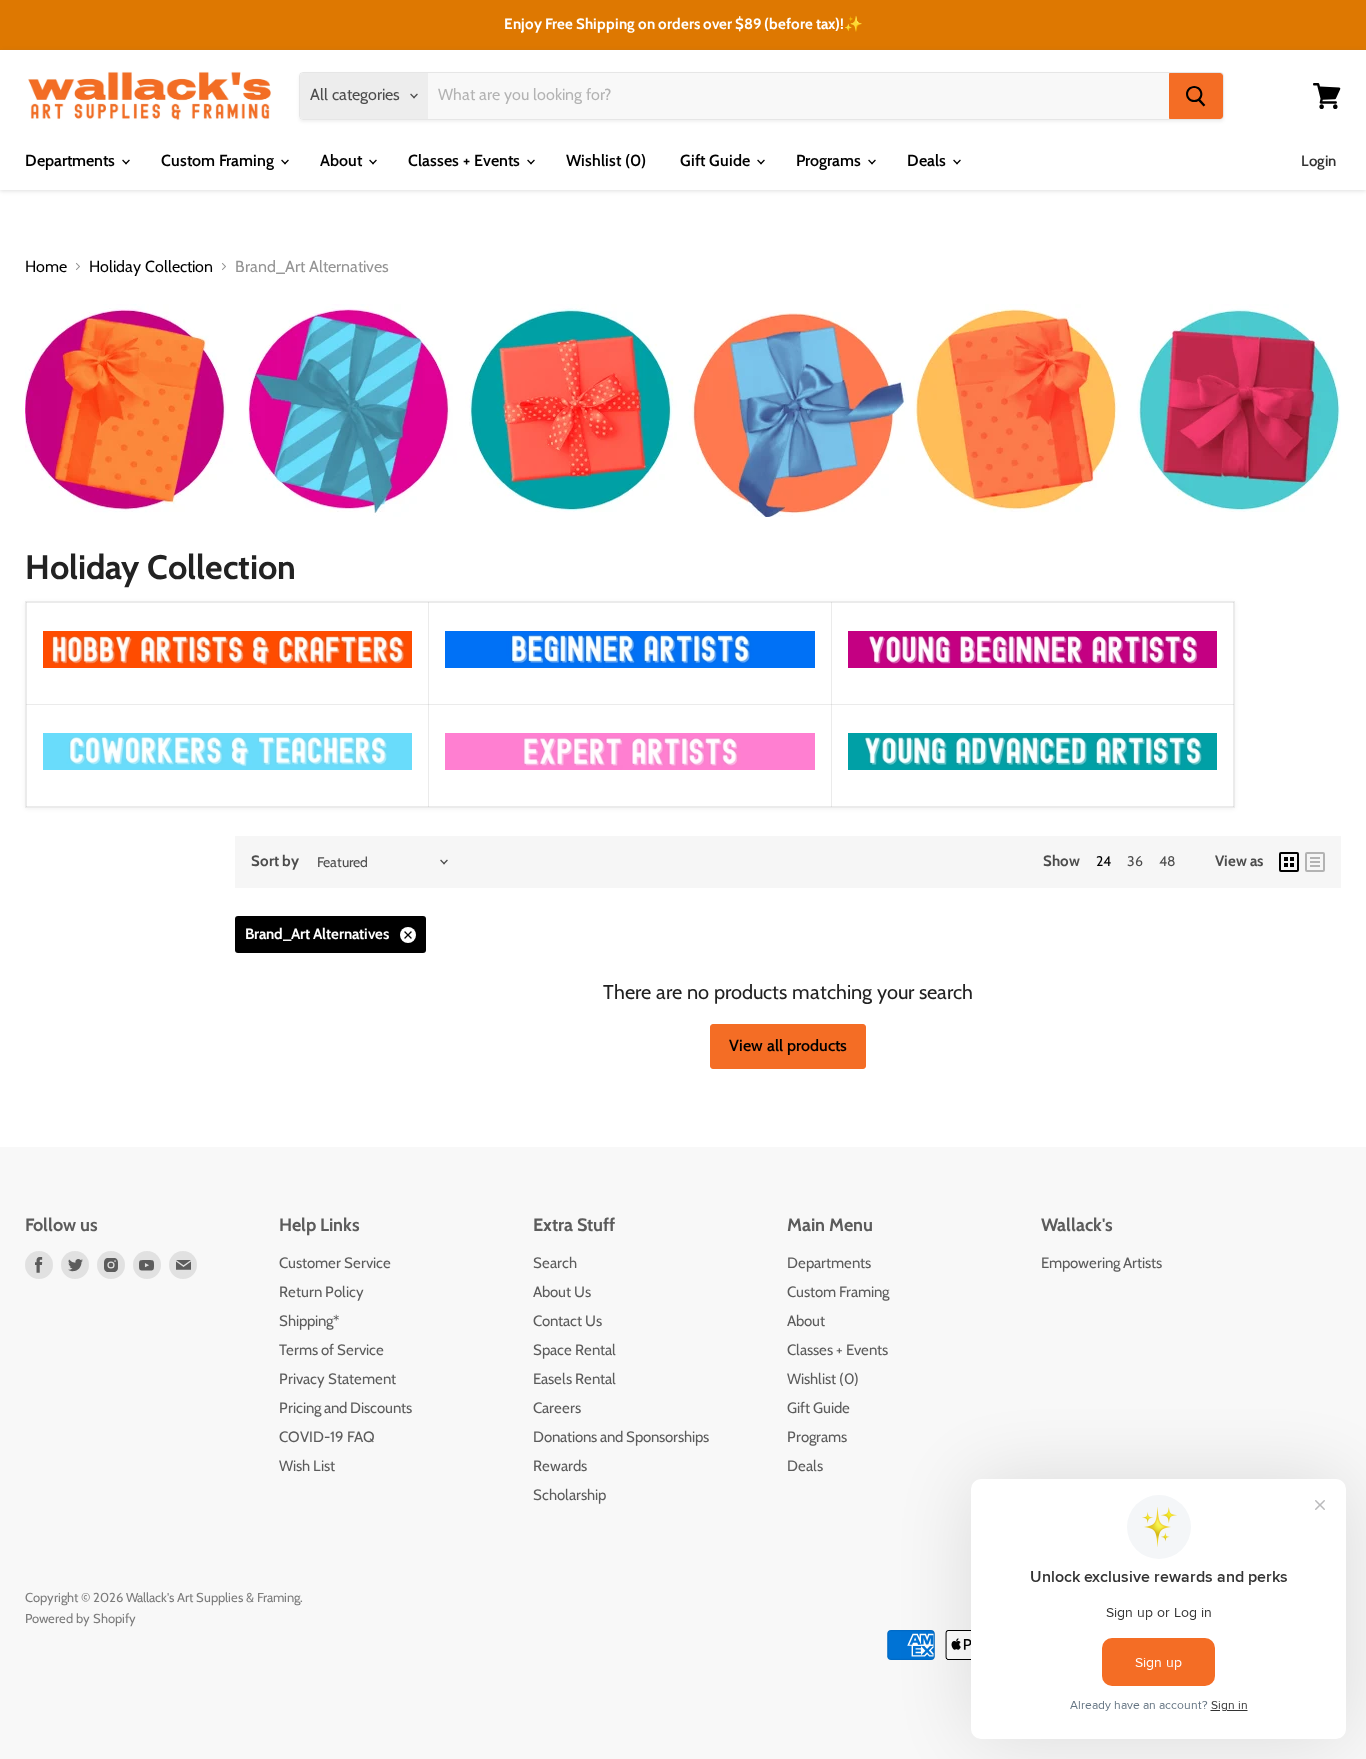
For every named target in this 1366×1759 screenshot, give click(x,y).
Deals (928, 160)
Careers (557, 1408)
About (343, 160)
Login (1318, 161)
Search (555, 1263)
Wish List (307, 1466)
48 (1167, 861)
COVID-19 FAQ (327, 1437)
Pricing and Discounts (345, 1408)
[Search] (1196, 96)
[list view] (1315, 862)
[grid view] (1289, 862)
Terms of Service (331, 1350)
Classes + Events (466, 160)
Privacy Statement (337, 1379)
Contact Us (567, 1321)
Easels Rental (574, 1379)
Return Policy (321, 1292)
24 (1103, 861)
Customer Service (335, 1263)
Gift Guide (717, 160)
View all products (788, 1045)
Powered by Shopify (80, 1618)
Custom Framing (219, 160)
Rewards (560, 1466)
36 (1135, 861)
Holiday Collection (151, 267)
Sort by (275, 861)
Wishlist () (606, 160)
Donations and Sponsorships (621, 1437)
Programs (830, 160)
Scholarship (569, 1495)
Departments (72, 160)
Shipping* (309, 1321)
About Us (562, 1292)
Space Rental (574, 1350)
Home (46, 267)
